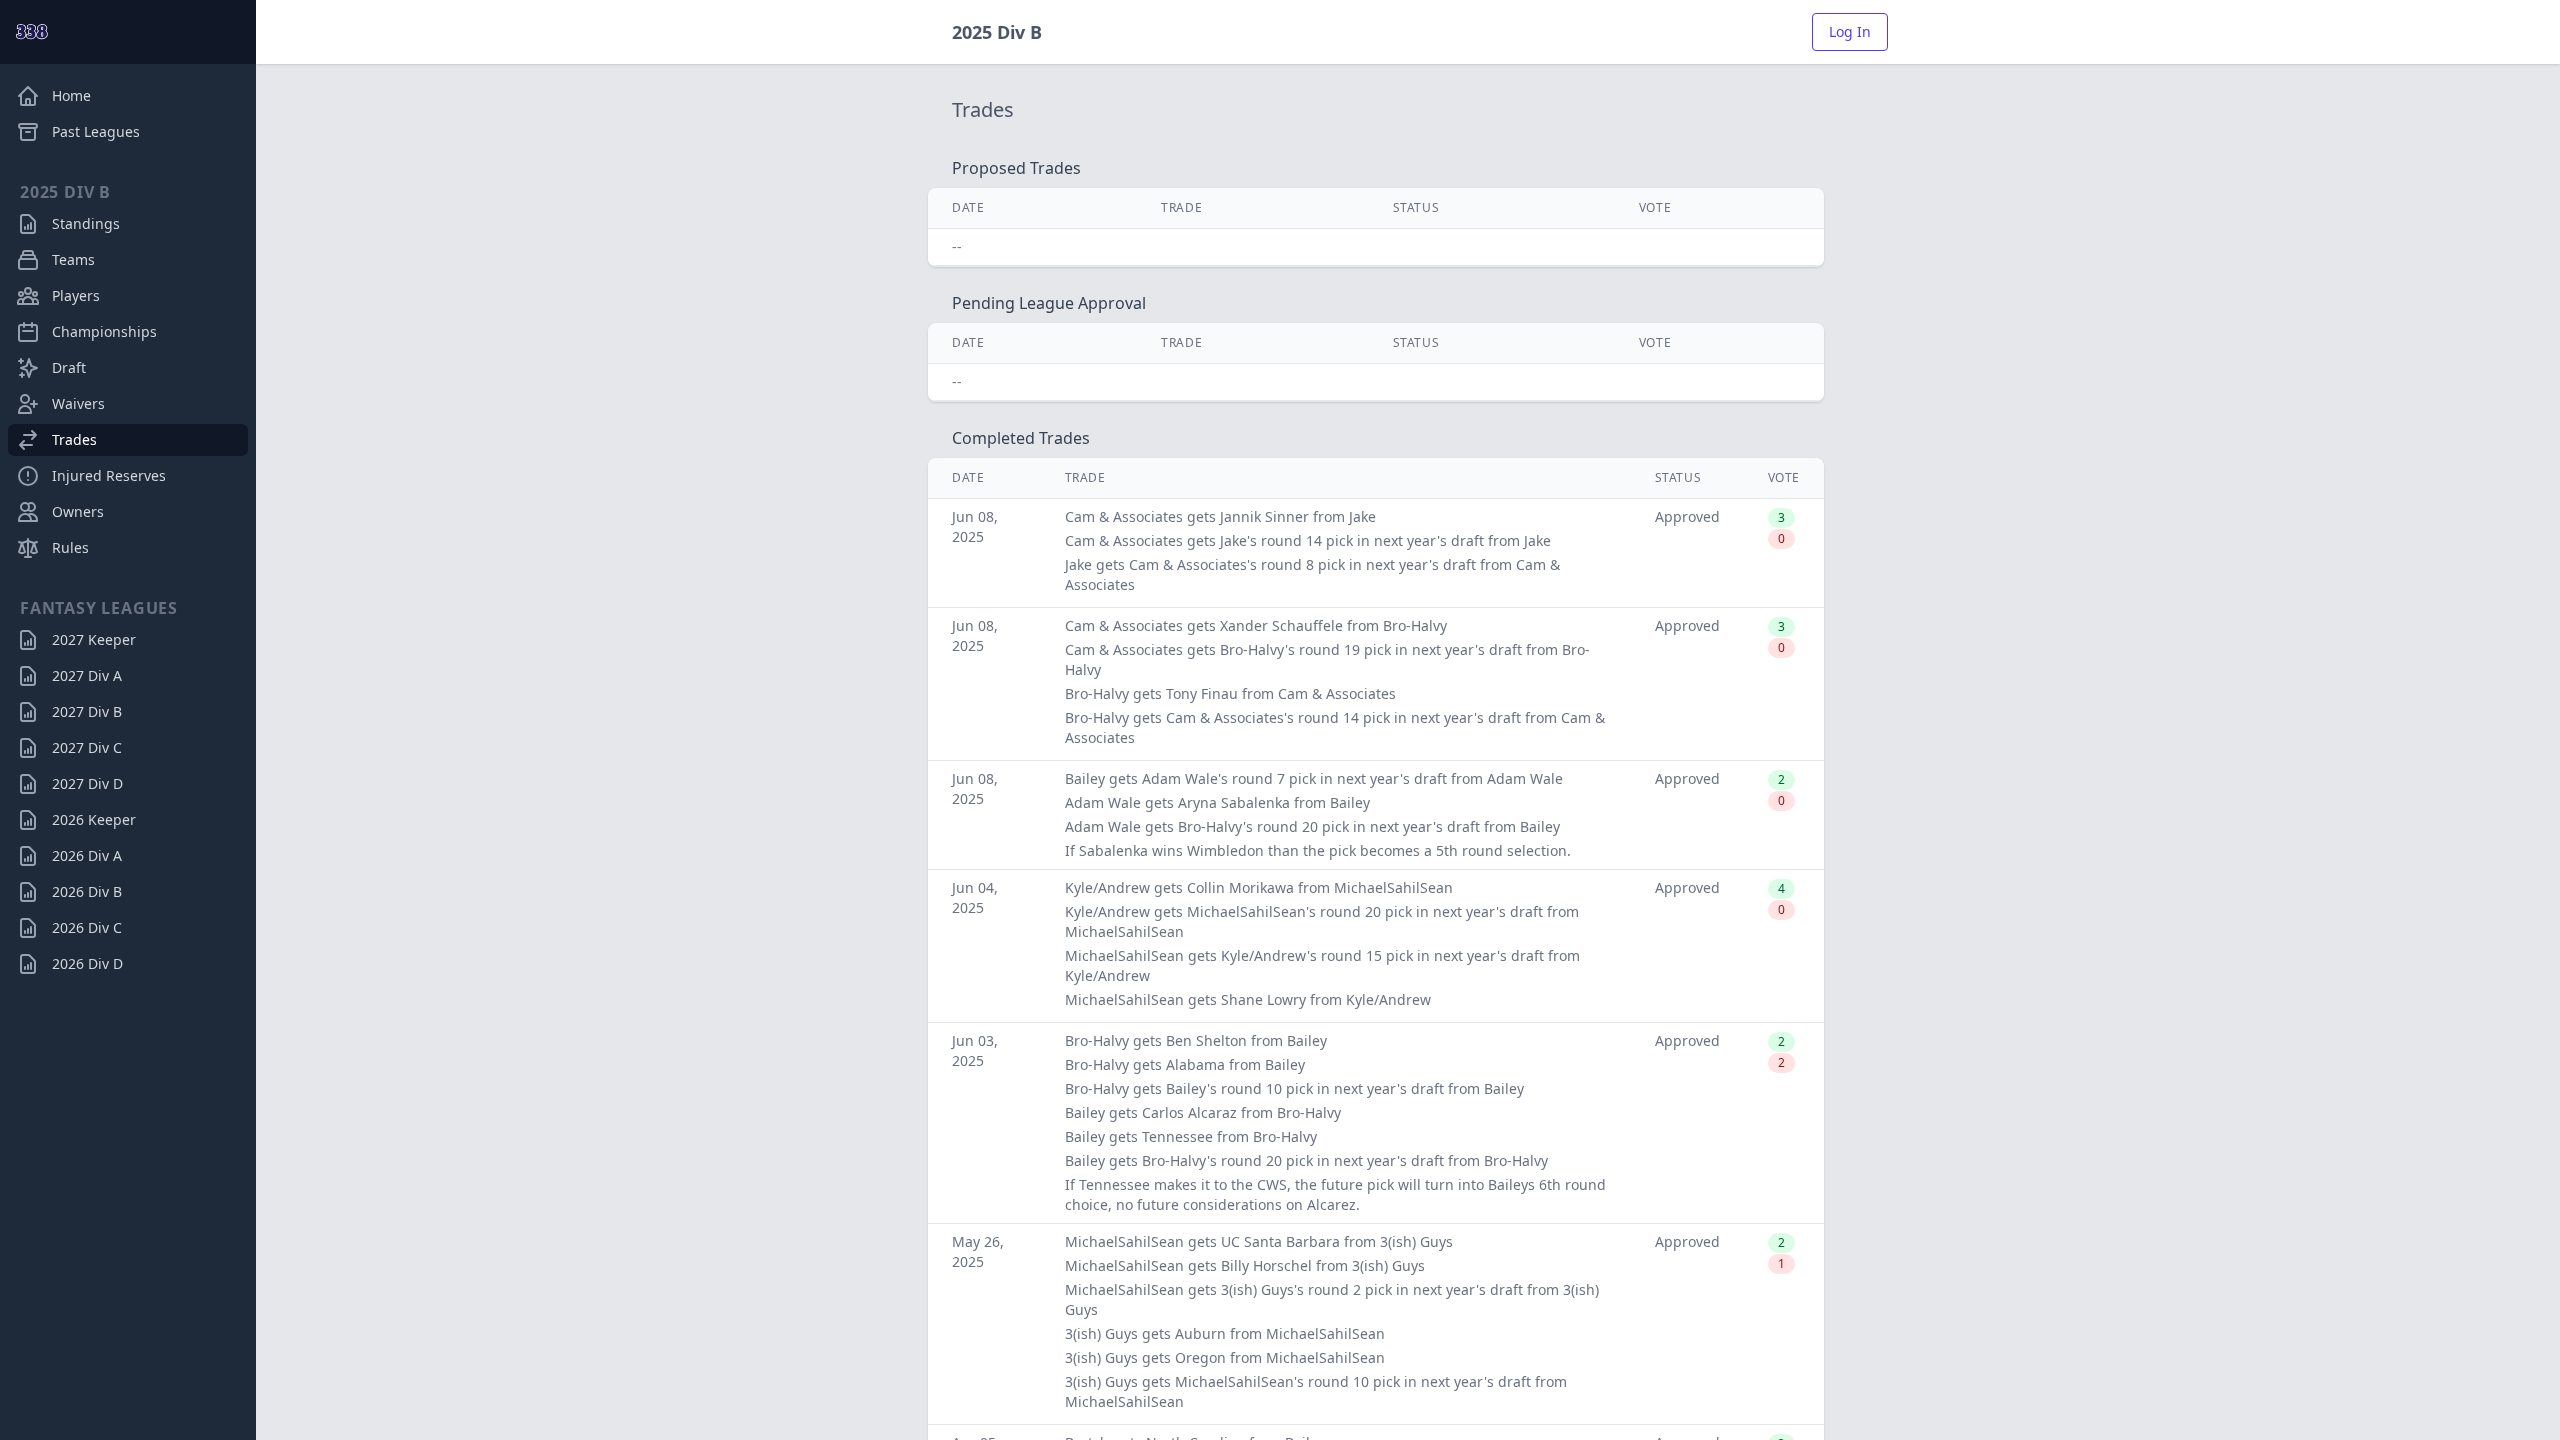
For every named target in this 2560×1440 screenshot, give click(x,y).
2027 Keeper (94, 639)
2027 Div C (87, 747)
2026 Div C (87, 927)
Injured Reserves (109, 475)
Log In (1850, 31)
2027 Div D (87, 783)
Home (71, 95)
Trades (74, 439)
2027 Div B (87, 711)
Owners (78, 511)
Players (76, 295)
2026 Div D (87, 963)
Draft (69, 367)
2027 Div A (87, 675)
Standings (86, 223)
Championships (104, 331)
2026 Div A (87, 855)
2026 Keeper (94, 819)
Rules (70, 547)
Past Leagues (96, 131)
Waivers (78, 403)
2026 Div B (87, 891)
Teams (73, 259)
